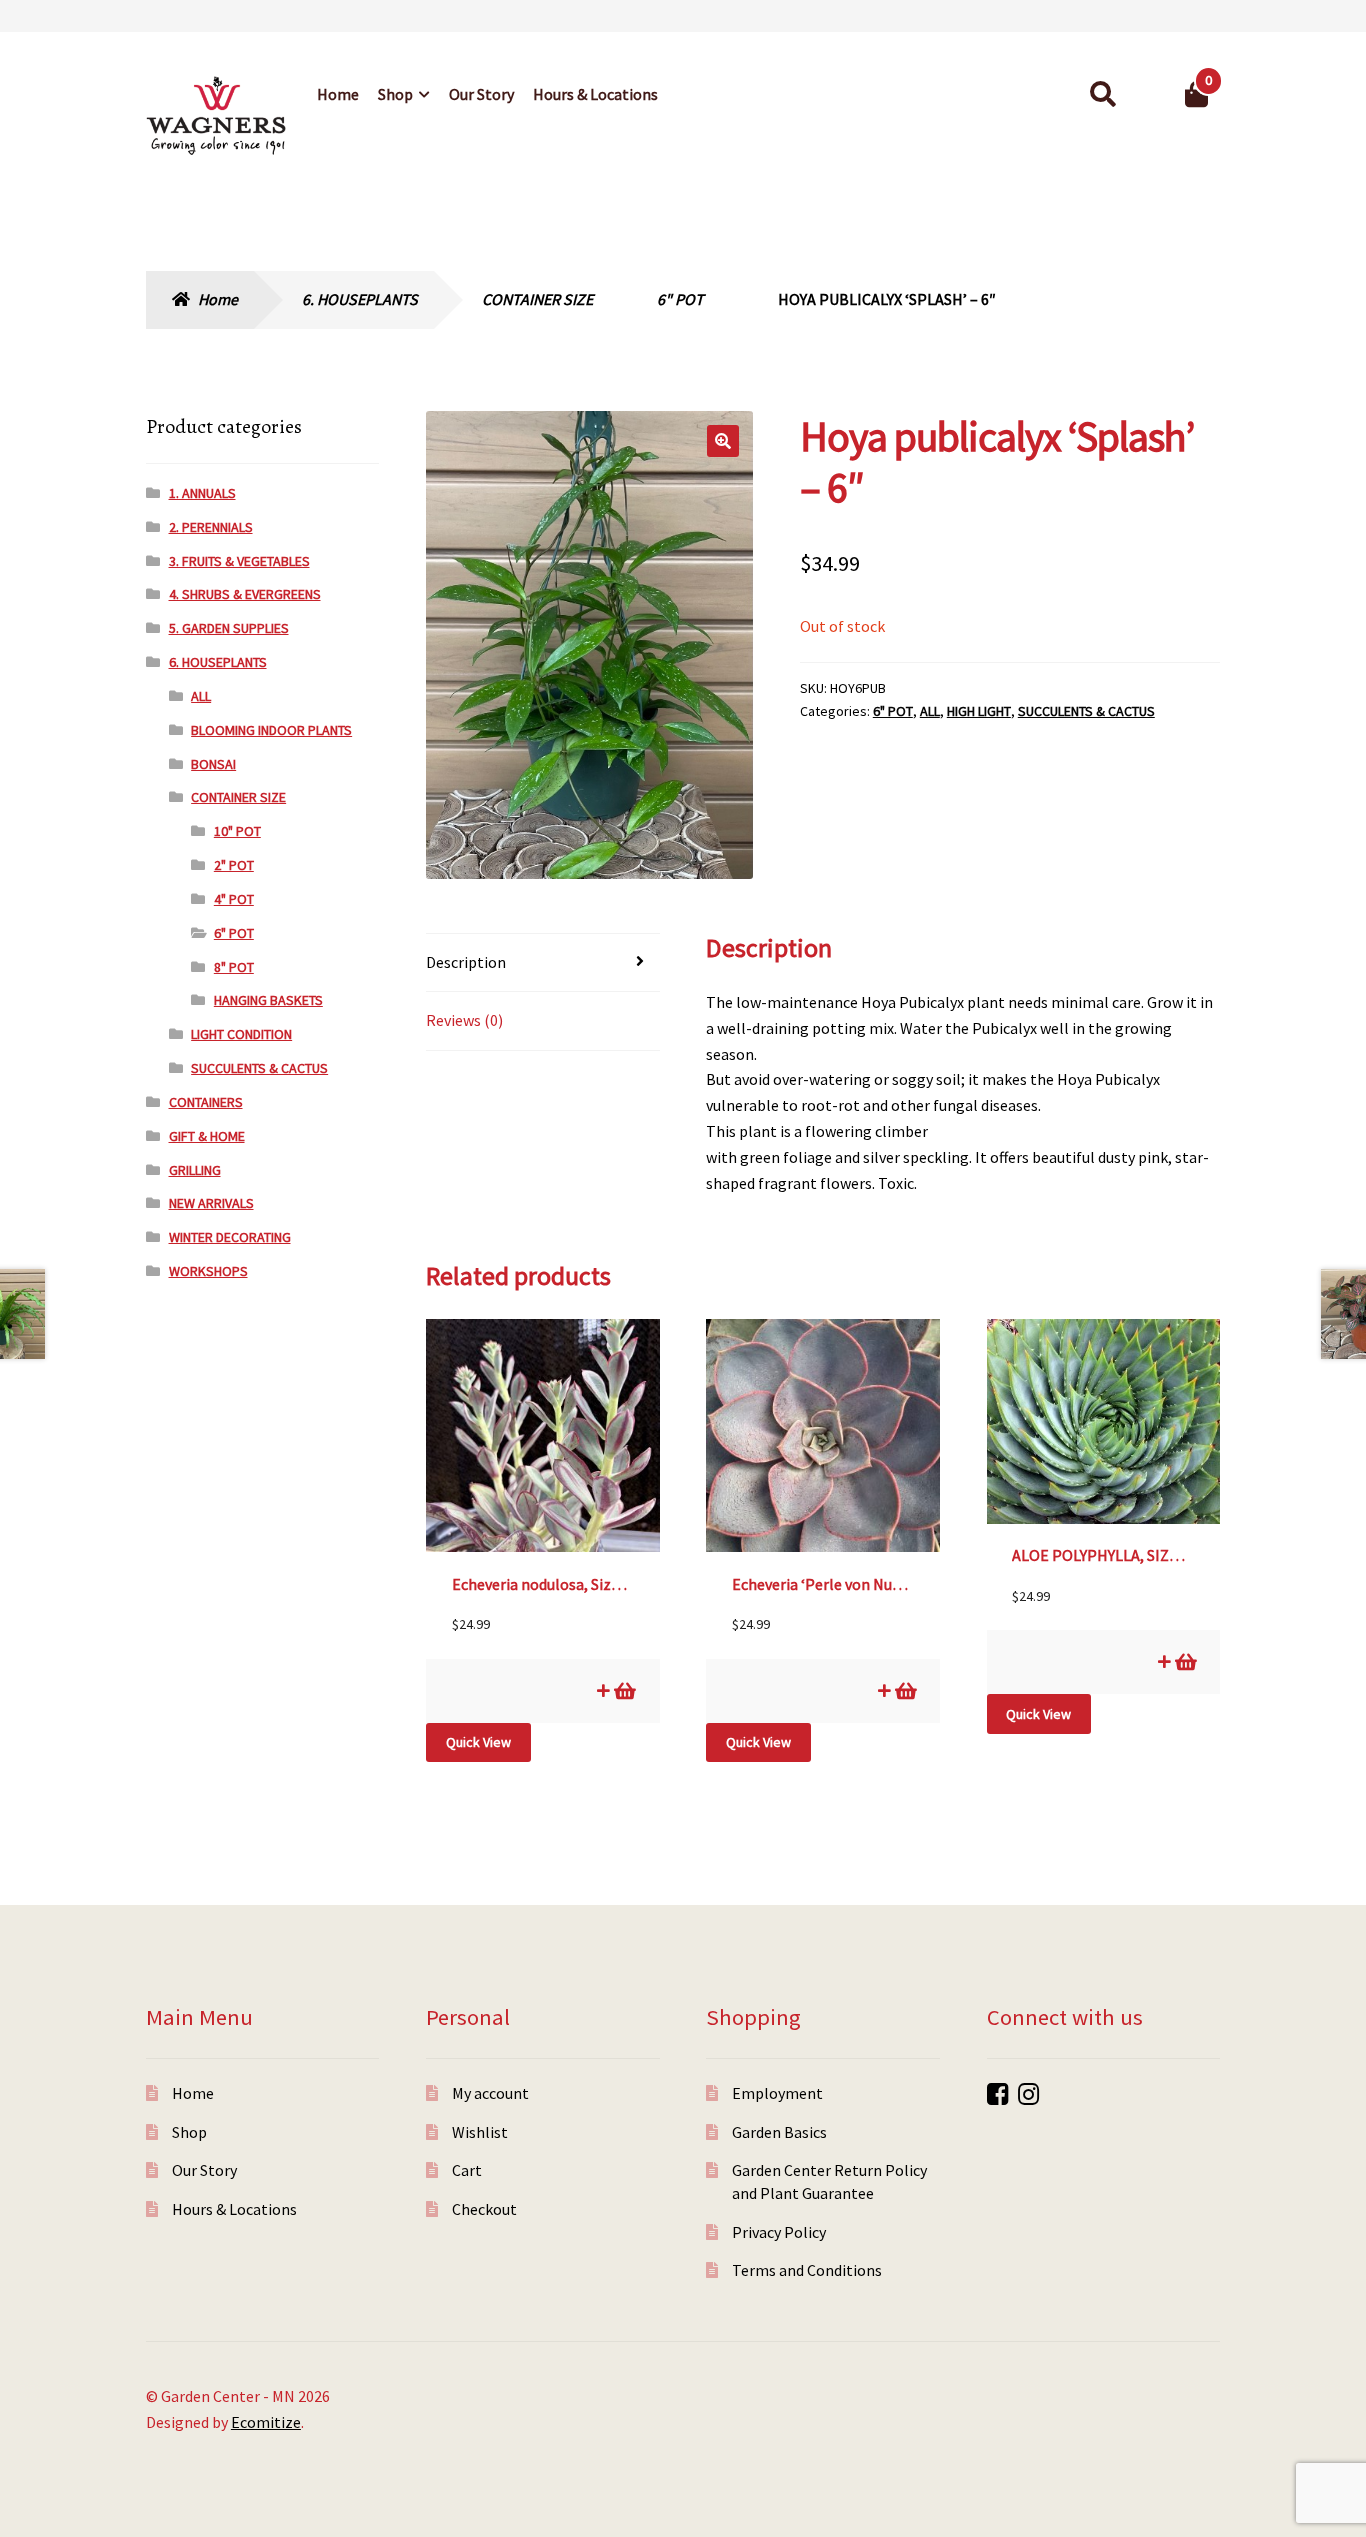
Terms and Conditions (807, 2270)
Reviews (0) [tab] (464, 1020)
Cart (467, 2170)
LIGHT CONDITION (241, 1034)
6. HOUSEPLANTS (360, 299)
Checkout (484, 2209)
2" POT (234, 865)
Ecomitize (266, 2422)
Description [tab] (466, 962)
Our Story (481, 94)
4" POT (234, 899)
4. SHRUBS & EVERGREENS (245, 594)
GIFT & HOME (207, 1136)
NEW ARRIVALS (211, 1203)
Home (338, 94)
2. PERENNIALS (211, 527)
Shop (395, 94)
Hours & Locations (595, 94)
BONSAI (213, 764)
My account (490, 2093)
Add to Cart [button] (623, 1690)
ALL (930, 711)
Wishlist (480, 2132)
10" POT (237, 831)
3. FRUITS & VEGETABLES (239, 561)
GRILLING (195, 1170)
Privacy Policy (779, 2232)
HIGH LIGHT (979, 711)
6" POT (680, 299)
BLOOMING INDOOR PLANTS (271, 730)
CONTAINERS (206, 1102)
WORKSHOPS (208, 1271)
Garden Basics (779, 2132)
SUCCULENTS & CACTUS (1086, 711)
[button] (723, 441)
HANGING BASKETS (268, 1000)
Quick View (478, 1742)
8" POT (234, 967)
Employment (777, 2093)
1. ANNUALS (202, 493)
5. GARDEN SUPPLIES (229, 628)
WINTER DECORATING (230, 1237)
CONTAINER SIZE (537, 299)
